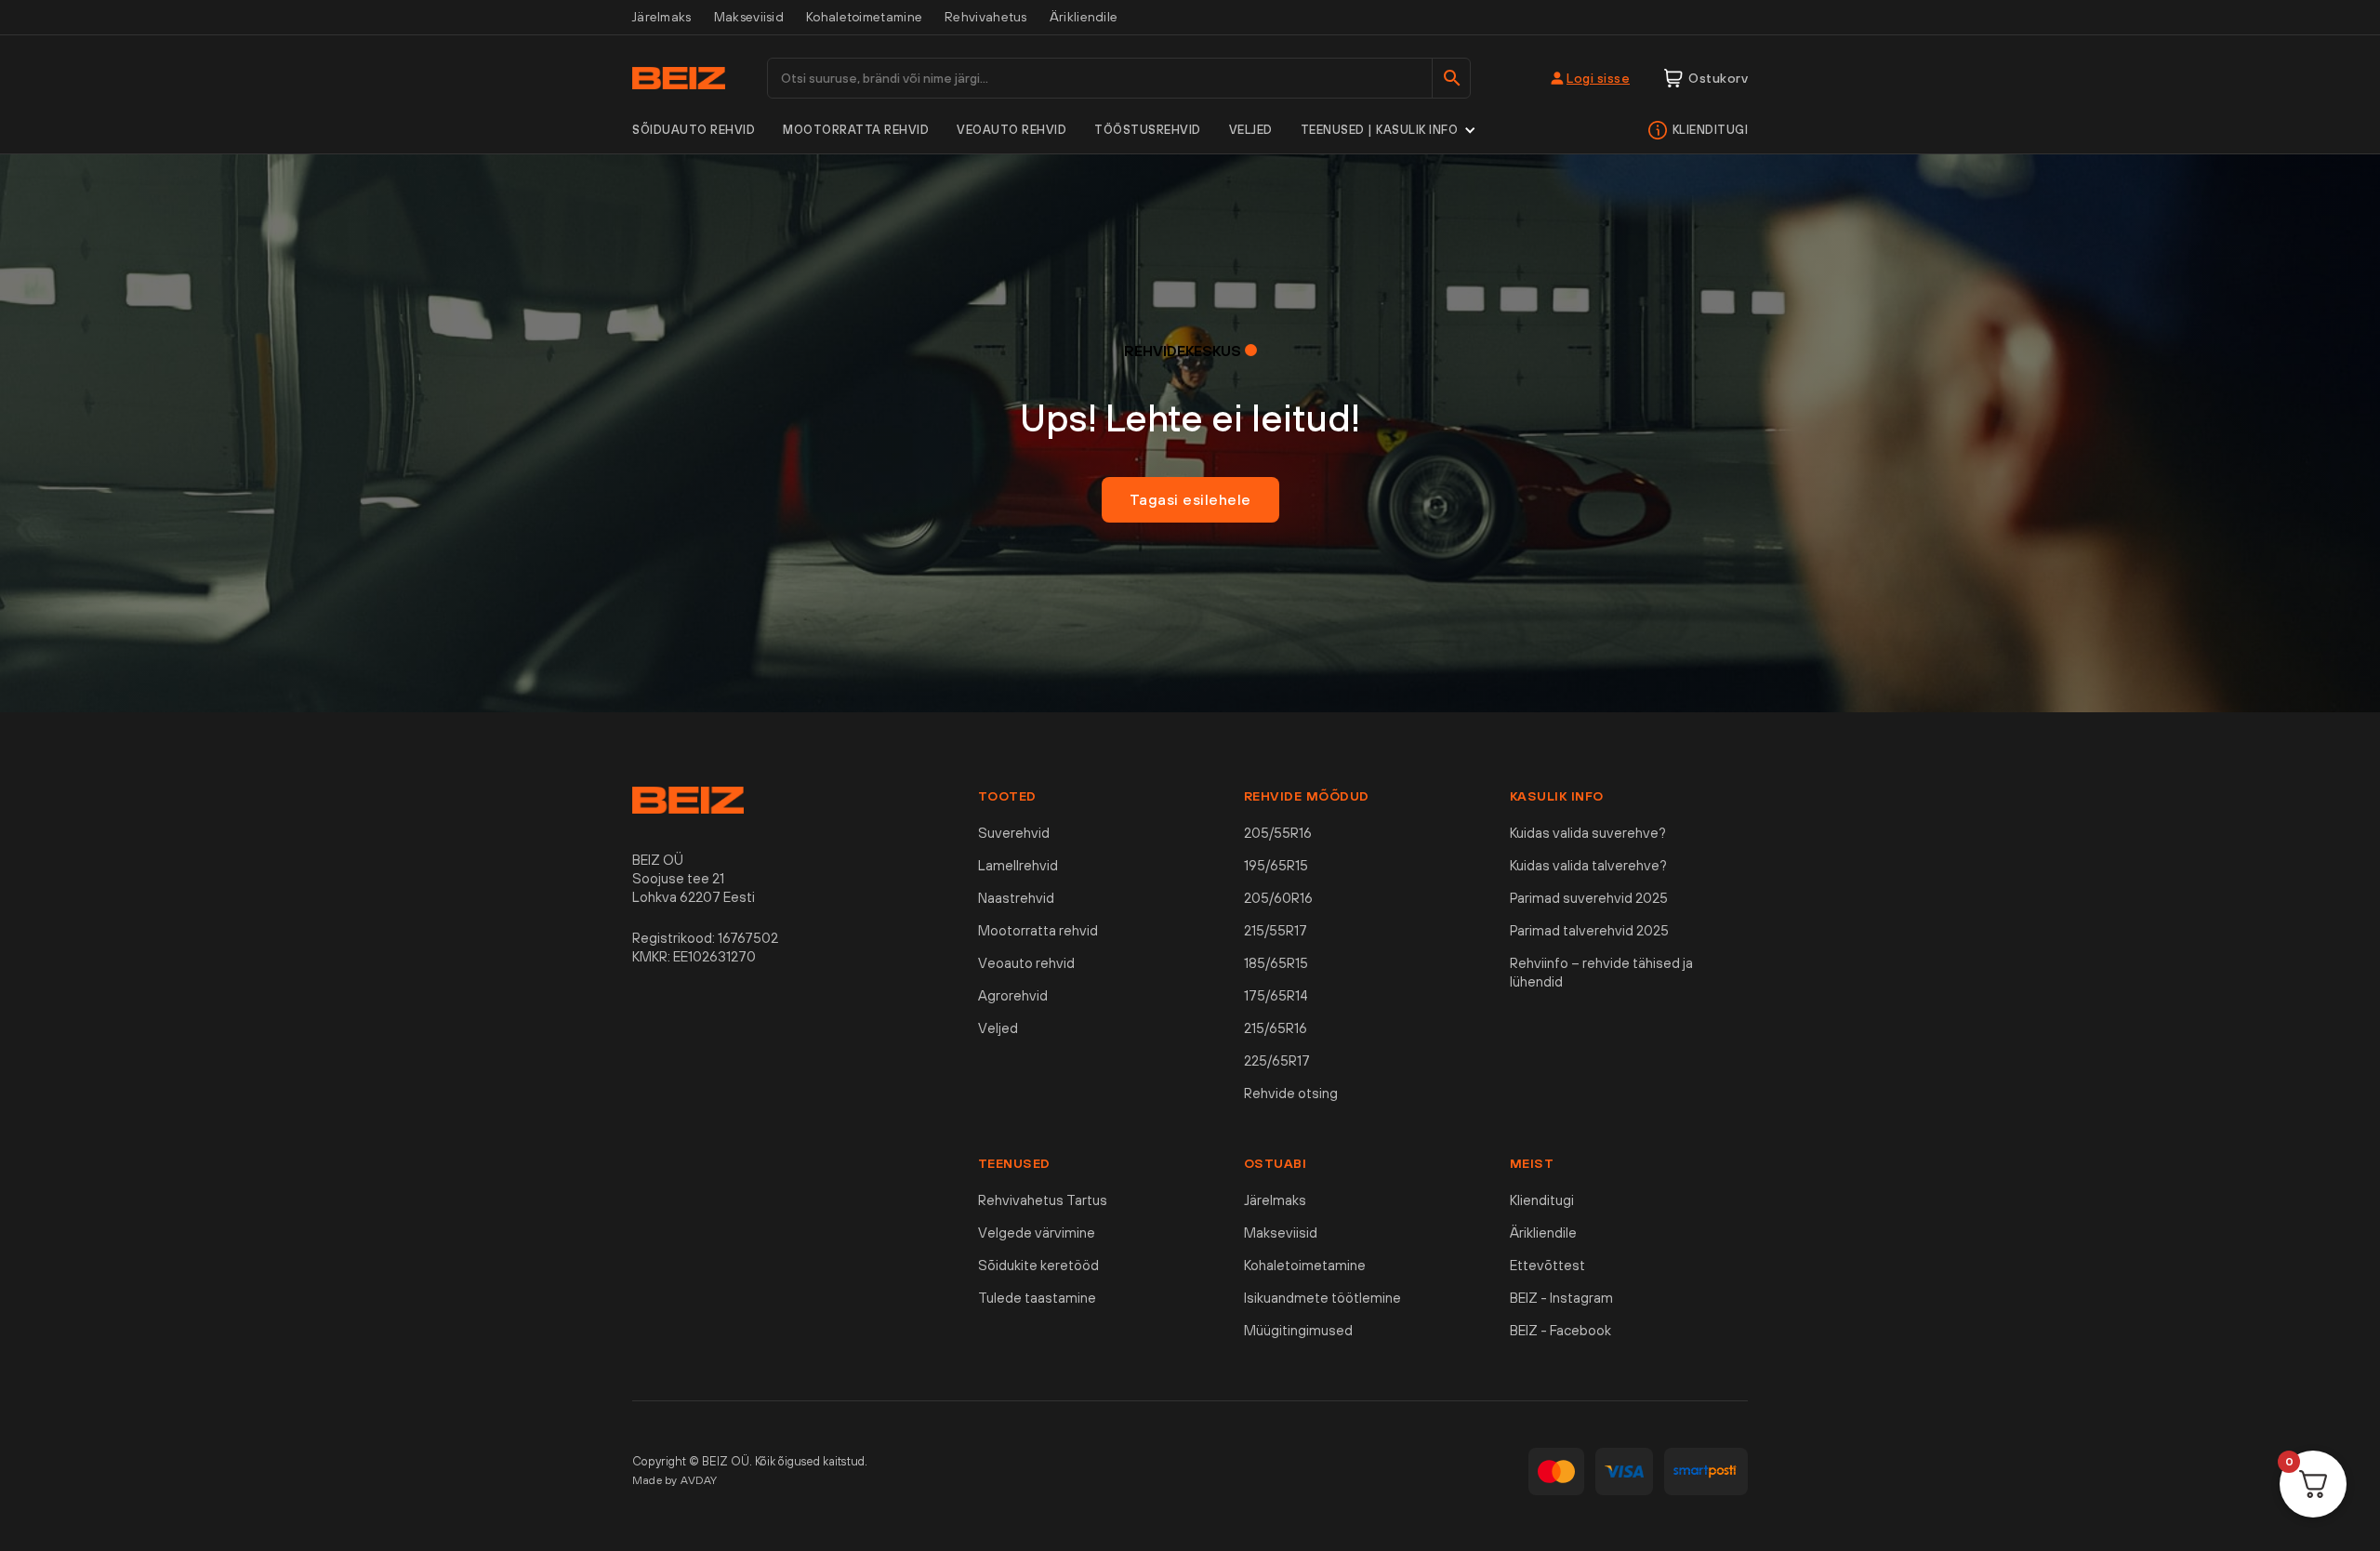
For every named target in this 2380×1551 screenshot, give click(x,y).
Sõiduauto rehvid (694, 130)
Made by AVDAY (675, 1480)
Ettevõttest (1547, 1265)
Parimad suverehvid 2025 (1589, 898)
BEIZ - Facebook (1560, 1330)
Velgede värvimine (1037, 1233)
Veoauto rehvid (1011, 130)
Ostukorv (1718, 78)
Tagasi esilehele (1190, 499)
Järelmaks (662, 17)
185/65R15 (1276, 963)
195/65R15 (1276, 865)
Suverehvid (1014, 833)
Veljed (1251, 130)
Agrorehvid (1013, 995)
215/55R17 (1276, 930)
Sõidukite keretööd (1038, 1265)
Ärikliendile (1084, 17)
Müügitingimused (1298, 1330)
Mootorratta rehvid (856, 130)
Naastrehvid (1016, 898)
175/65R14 (1276, 995)
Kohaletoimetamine (864, 17)
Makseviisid (749, 17)
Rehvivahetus (986, 17)
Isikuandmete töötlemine (1322, 1298)
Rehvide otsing (1291, 1093)
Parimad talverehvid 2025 (1589, 930)
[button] (1389, 130)
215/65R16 (1276, 1028)
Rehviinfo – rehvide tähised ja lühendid (1601, 972)
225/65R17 (1277, 1061)
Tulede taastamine (1037, 1298)
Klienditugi (1711, 130)
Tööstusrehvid (1148, 130)
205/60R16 (1278, 898)
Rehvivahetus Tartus (1043, 1200)
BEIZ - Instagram (1561, 1298)
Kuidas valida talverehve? (1588, 865)
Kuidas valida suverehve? (1588, 833)
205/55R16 (1278, 833)
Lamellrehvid (1018, 865)
